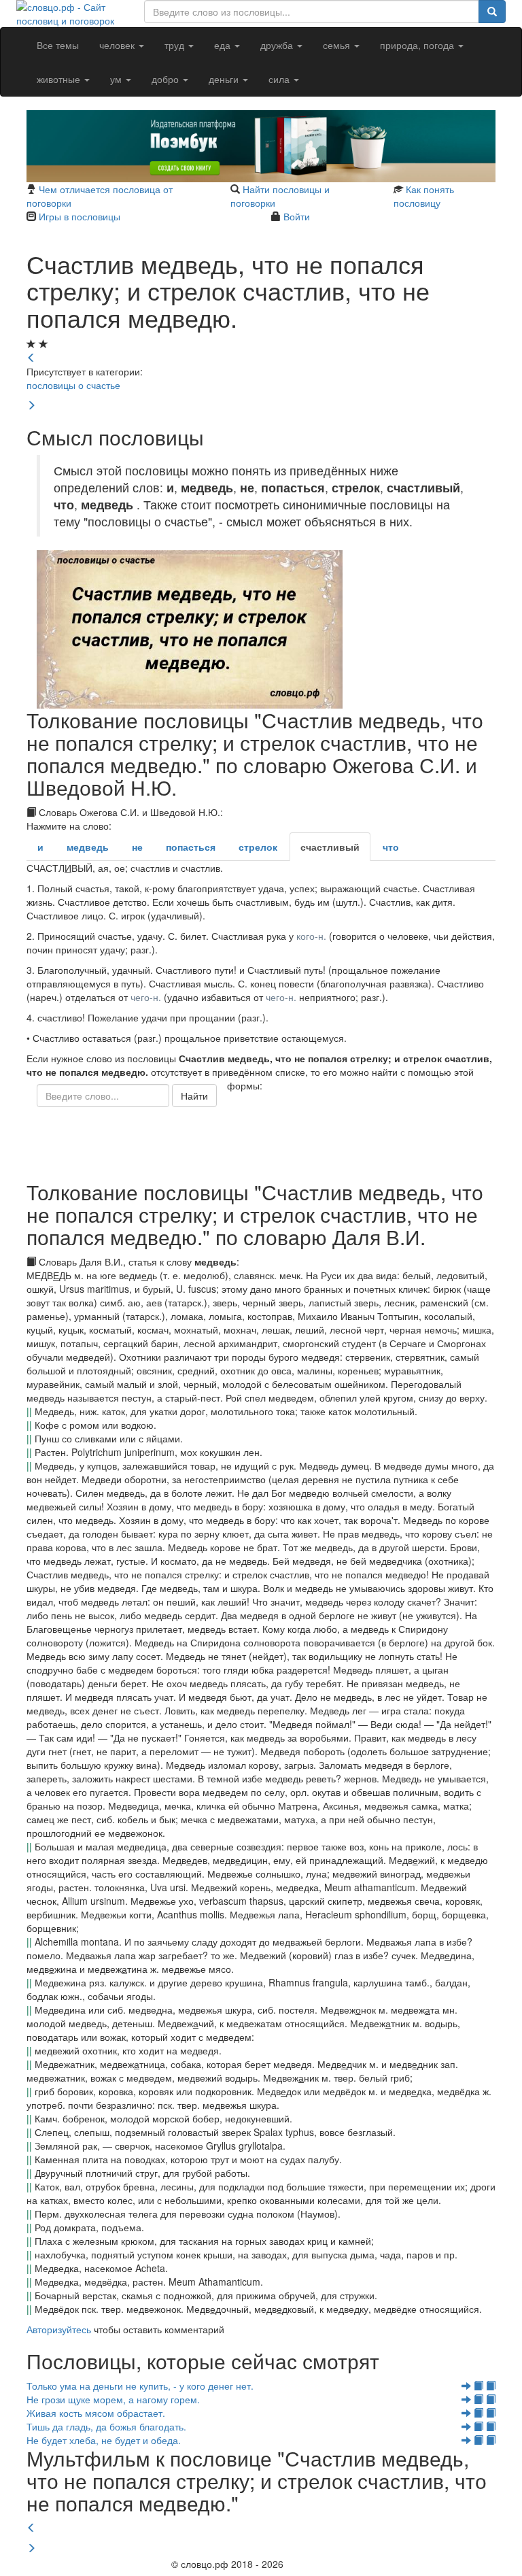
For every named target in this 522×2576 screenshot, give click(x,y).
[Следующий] (31, 2548)
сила (280, 79)
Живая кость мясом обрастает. (96, 2413)
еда (224, 45)
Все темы (58, 45)
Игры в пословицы (80, 216)
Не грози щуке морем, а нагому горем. (113, 2399)
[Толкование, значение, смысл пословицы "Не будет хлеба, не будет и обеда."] (478, 2440)
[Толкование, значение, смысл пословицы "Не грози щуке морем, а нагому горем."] (478, 2399)
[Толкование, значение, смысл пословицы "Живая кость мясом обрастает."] (478, 2413)
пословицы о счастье (73, 385)
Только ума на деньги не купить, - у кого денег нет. (140, 2386)
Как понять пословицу (424, 196)
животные (60, 79)
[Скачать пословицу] (261, 629)
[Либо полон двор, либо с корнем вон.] (31, 405)
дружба (278, 45)
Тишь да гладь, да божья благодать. (106, 2426)
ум (117, 79)
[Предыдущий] (31, 2528)
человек (118, 45)
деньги (225, 79)
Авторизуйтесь (59, 2329)
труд (176, 45)
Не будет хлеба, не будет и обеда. (104, 2440)
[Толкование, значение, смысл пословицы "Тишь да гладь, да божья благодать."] (478, 2426)
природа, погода (418, 45)
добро (167, 79)
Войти (297, 216)
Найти (194, 1096)
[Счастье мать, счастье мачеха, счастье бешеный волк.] (31, 358)
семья (338, 45)
